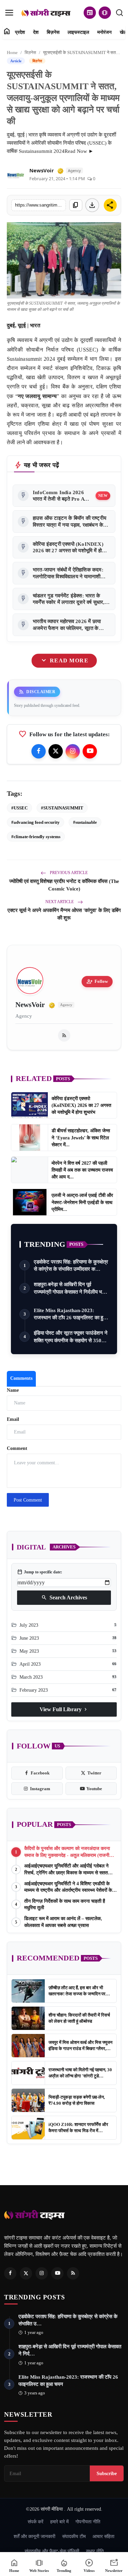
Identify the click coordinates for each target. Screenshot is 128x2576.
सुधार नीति (95, 2551)
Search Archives (64, 1598)
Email (13, 1419)
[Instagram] (73, 751)
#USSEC (19, 808)
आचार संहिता (103, 2536)
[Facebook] (39, 751)
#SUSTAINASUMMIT (62, 808)
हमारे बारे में (59, 2522)
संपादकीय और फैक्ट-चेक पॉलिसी (52, 2551)
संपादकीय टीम (74, 2536)
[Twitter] (56, 751)
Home (12, 52)
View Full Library (64, 1709)
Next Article (60, 902)
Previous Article (68, 873)
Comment (17, 1448)
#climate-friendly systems (36, 837)
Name (13, 1390)
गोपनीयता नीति (88, 2522)
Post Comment (28, 1500)
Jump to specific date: (40, 1572)
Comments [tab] (21, 1378)
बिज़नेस (53, 32)
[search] (119, 13)
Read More (64, 661)
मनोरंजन (104, 32)
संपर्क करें (35, 2522)
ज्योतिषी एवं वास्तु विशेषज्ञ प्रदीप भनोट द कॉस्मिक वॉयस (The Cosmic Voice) (64, 885)
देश (36, 32)
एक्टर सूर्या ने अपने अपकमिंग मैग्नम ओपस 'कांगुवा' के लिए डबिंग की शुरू (64, 914)
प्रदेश (20, 32)
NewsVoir (42, 170)
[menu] (9, 13)
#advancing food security (35, 822)
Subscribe (107, 2473)
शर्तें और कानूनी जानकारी (34, 2536)
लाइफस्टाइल (78, 32)
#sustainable (85, 822)
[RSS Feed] (64, 1035)
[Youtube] (90, 751)
